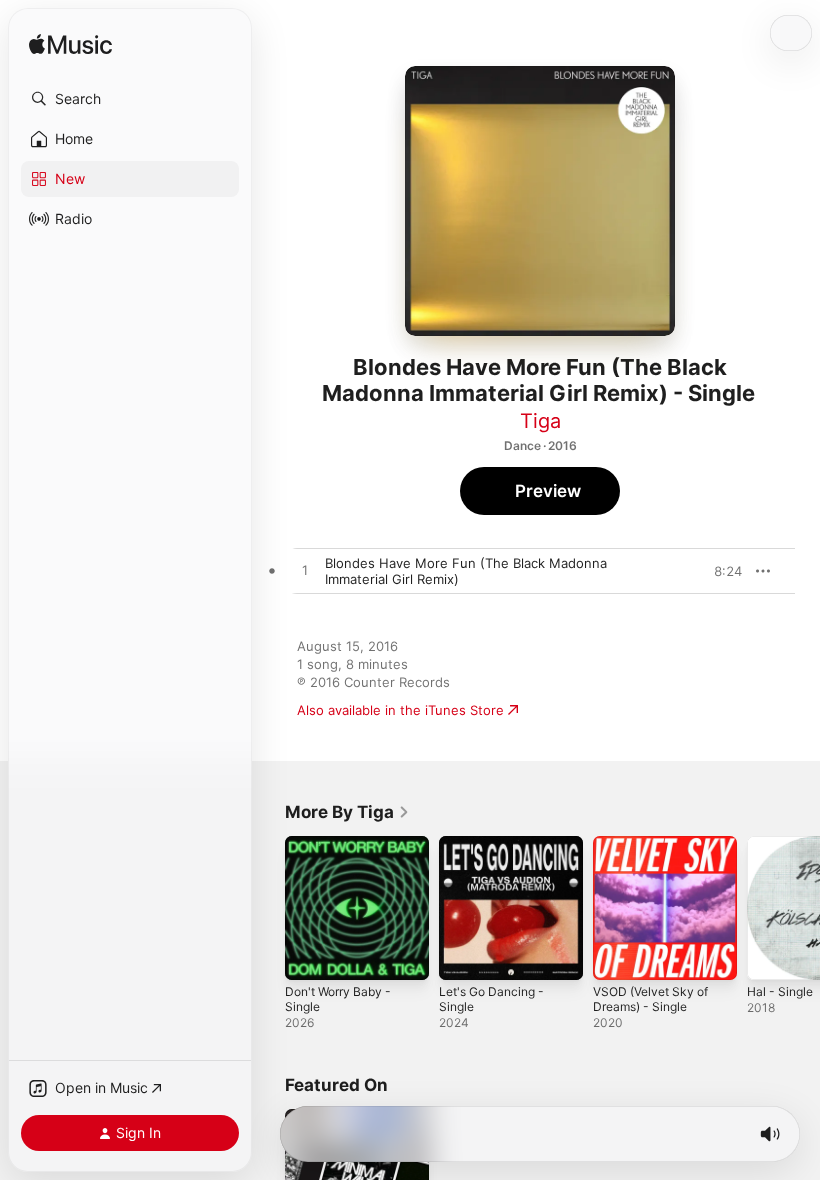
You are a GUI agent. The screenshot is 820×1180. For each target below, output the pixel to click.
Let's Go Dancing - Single (491, 999)
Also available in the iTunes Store (400, 710)
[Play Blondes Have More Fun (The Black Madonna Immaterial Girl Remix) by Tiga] (305, 571)
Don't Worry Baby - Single (338, 999)
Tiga (540, 421)
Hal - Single (780, 991)
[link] (347, 812)
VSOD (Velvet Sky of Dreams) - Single (650, 999)
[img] (70, 45)
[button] (130, 99)
